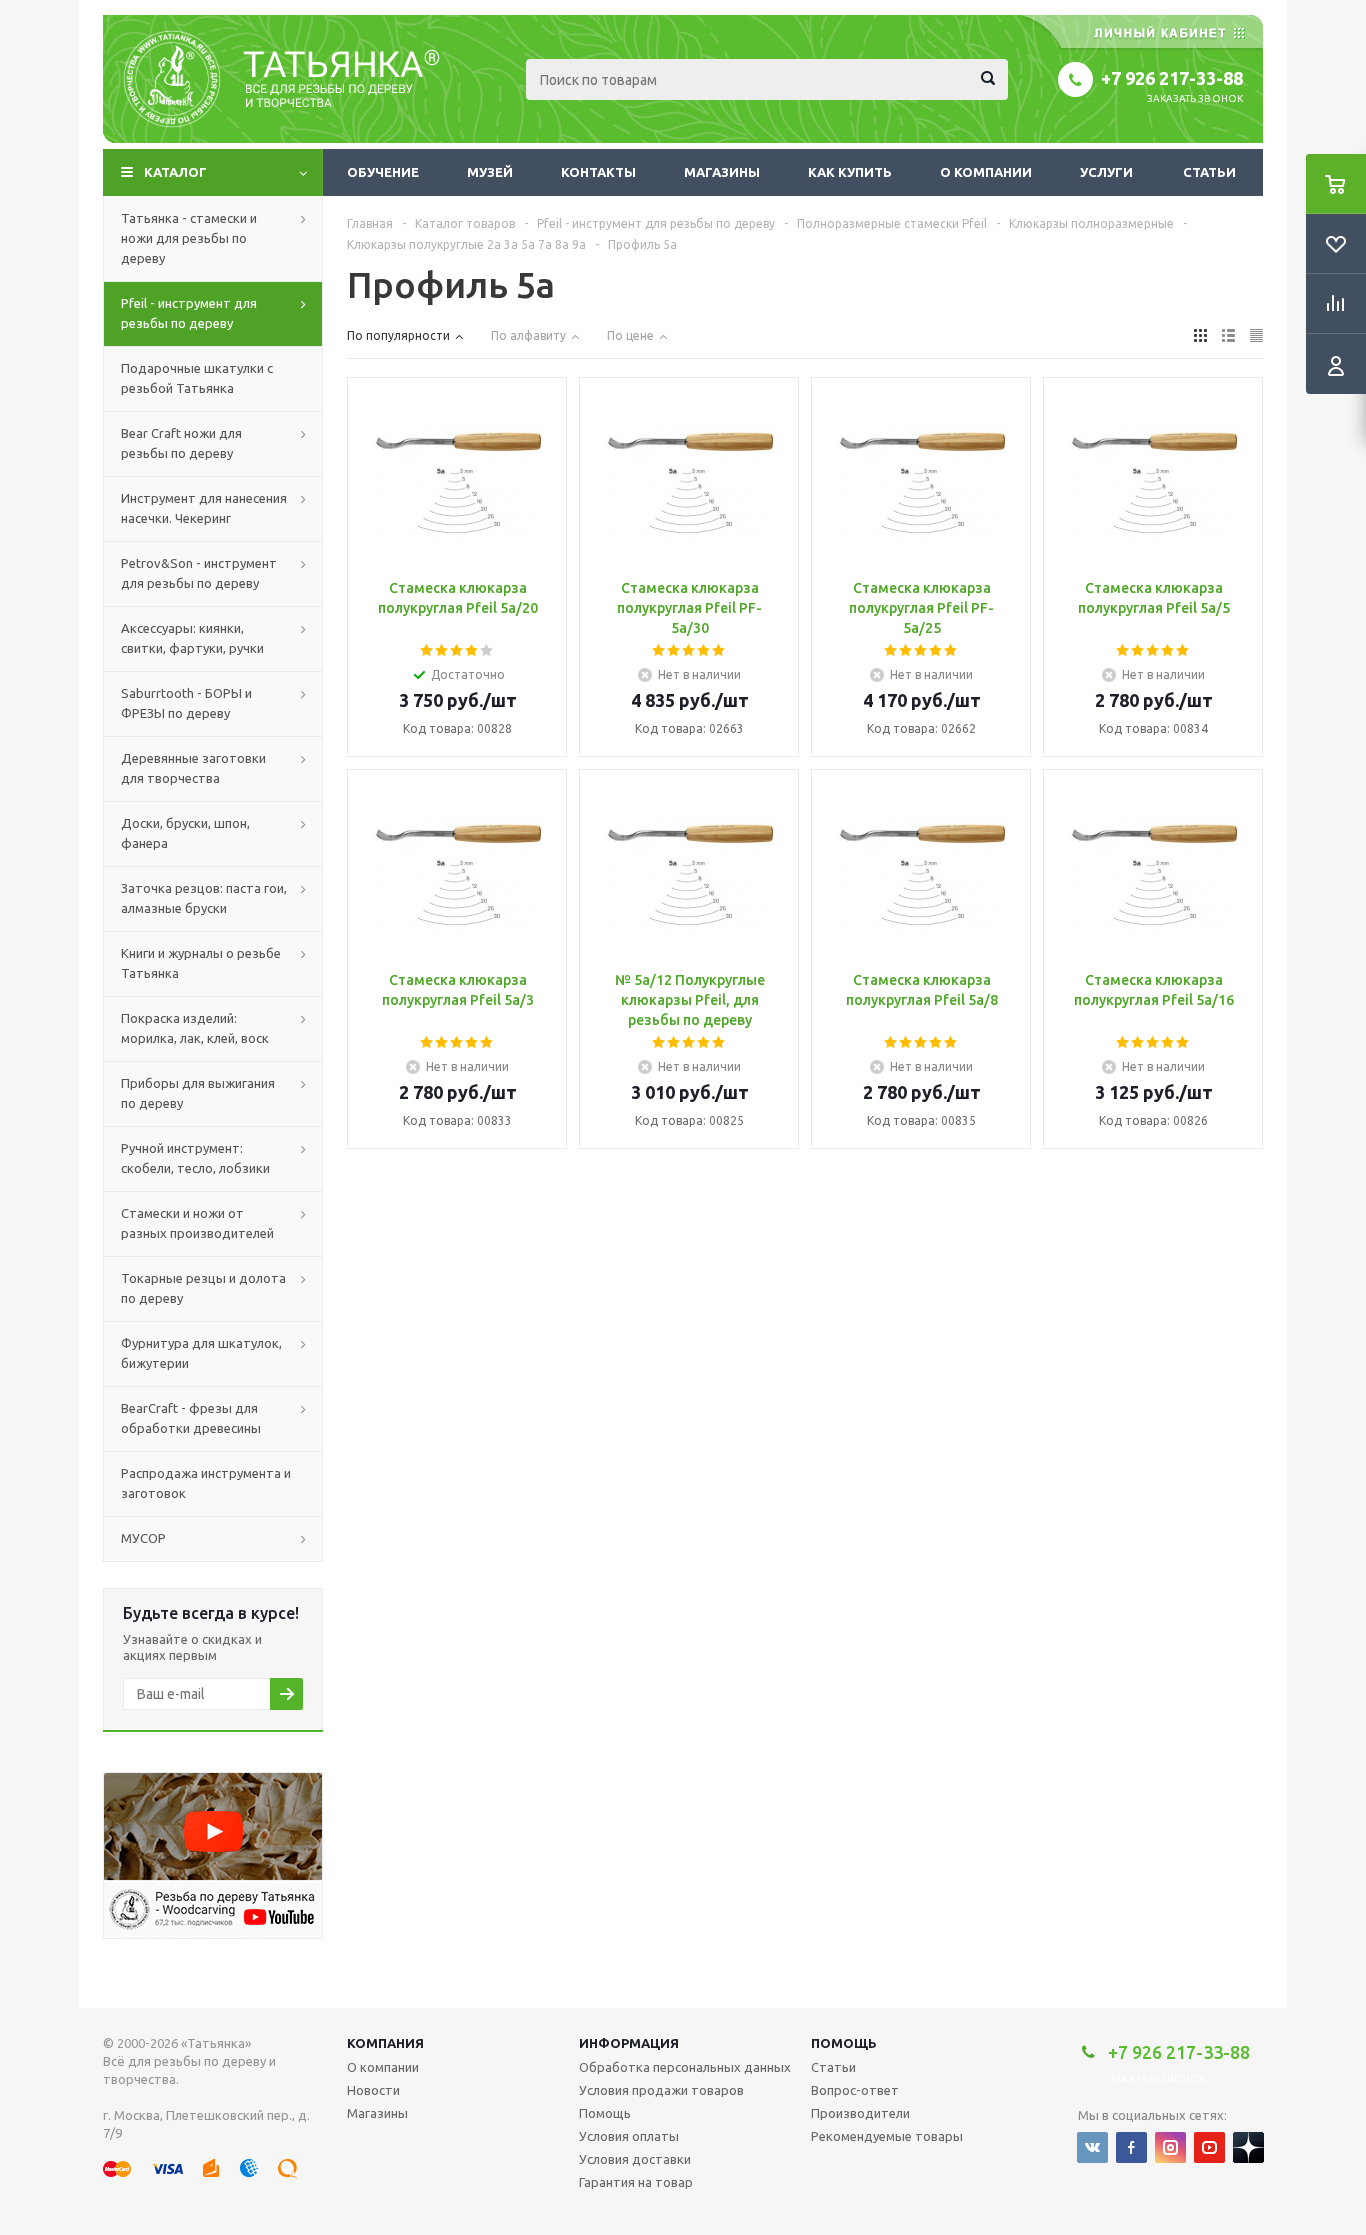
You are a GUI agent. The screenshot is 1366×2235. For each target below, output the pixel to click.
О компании (986, 172)
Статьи (1209, 172)
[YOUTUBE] (1209, 2147)
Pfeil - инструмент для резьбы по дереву (189, 313)
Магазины (722, 172)
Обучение (383, 172)
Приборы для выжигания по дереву (198, 1093)
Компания (385, 2043)
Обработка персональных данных (685, 2067)
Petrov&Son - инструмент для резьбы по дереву (199, 573)
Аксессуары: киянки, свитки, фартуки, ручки (192, 638)
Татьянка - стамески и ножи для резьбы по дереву (189, 238)
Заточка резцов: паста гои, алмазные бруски (204, 898)
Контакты (598, 172)
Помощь (844, 2043)
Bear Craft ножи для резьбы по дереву (181, 443)
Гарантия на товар (636, 2182)
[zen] (1248, 2147)
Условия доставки (635, 2159)
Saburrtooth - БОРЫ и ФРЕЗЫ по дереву (186, 703)
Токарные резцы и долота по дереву (203, 1288)
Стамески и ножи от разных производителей (197, 1223)
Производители (860, 2113)
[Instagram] (1170, 2147)
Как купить (850, 172)
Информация (629, 2043)
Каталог (175, 172)
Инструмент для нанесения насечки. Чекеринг (204, 508)
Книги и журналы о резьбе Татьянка (201, 963)
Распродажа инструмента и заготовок (206, 1483)
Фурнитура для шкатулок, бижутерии (201, 1353)
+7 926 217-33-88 (1172, 78)
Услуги (1106, 172)
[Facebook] (1131, 2147)
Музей (490, 172)
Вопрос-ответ (855, 2090)
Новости (373, 2090)
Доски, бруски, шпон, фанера (185, 833)
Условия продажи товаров (661, 2090)
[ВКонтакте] (1092, 2147)
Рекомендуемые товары (887, 2136)
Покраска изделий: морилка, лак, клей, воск (195, 1028)
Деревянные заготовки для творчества (193, 768)
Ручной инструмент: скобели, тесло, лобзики (195, 1158)
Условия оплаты (629, 2136)
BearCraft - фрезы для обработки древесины (191, 1418)
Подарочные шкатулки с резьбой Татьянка (197, 378)
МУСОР (143, 1538)
